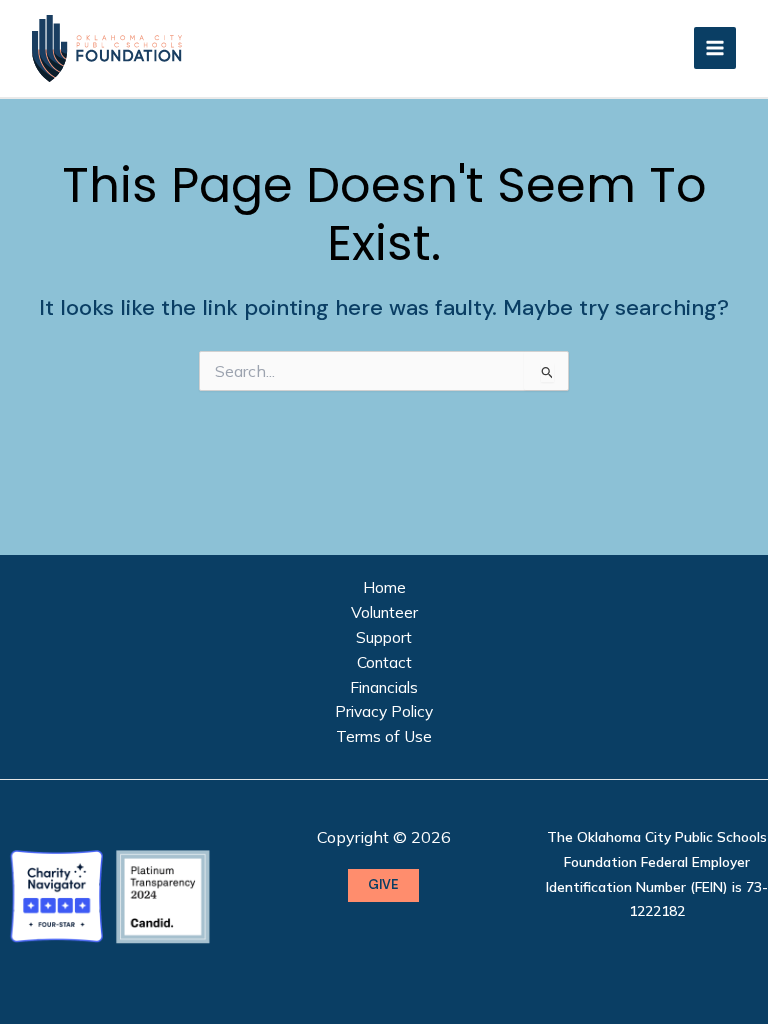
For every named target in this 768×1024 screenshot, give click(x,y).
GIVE (383, 884)
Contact (384, 662)
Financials (384, 687)
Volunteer (384, 612)
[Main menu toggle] (715, 48)
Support (384, 637)
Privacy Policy (384, 711)
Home (384, 587)
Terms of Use (384, 736)
